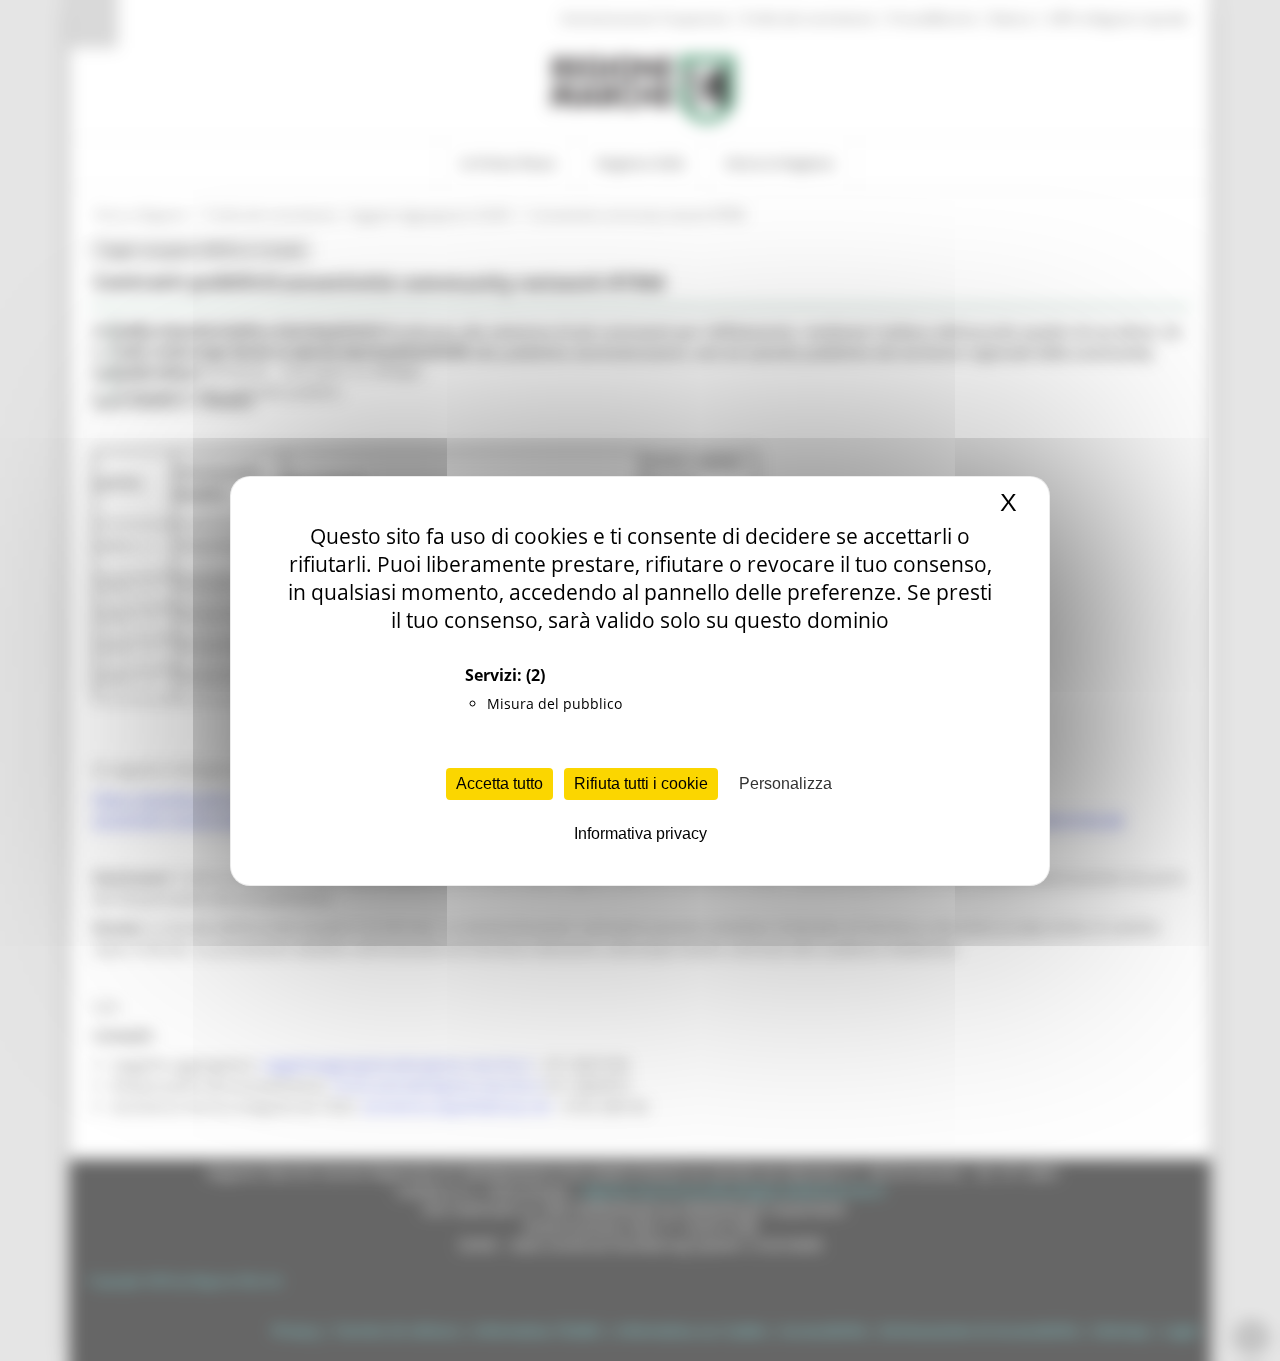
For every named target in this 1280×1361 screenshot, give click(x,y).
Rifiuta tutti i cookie (641, 783)
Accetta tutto (499, 783)
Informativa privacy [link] (640, 833)
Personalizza (785, 783)
